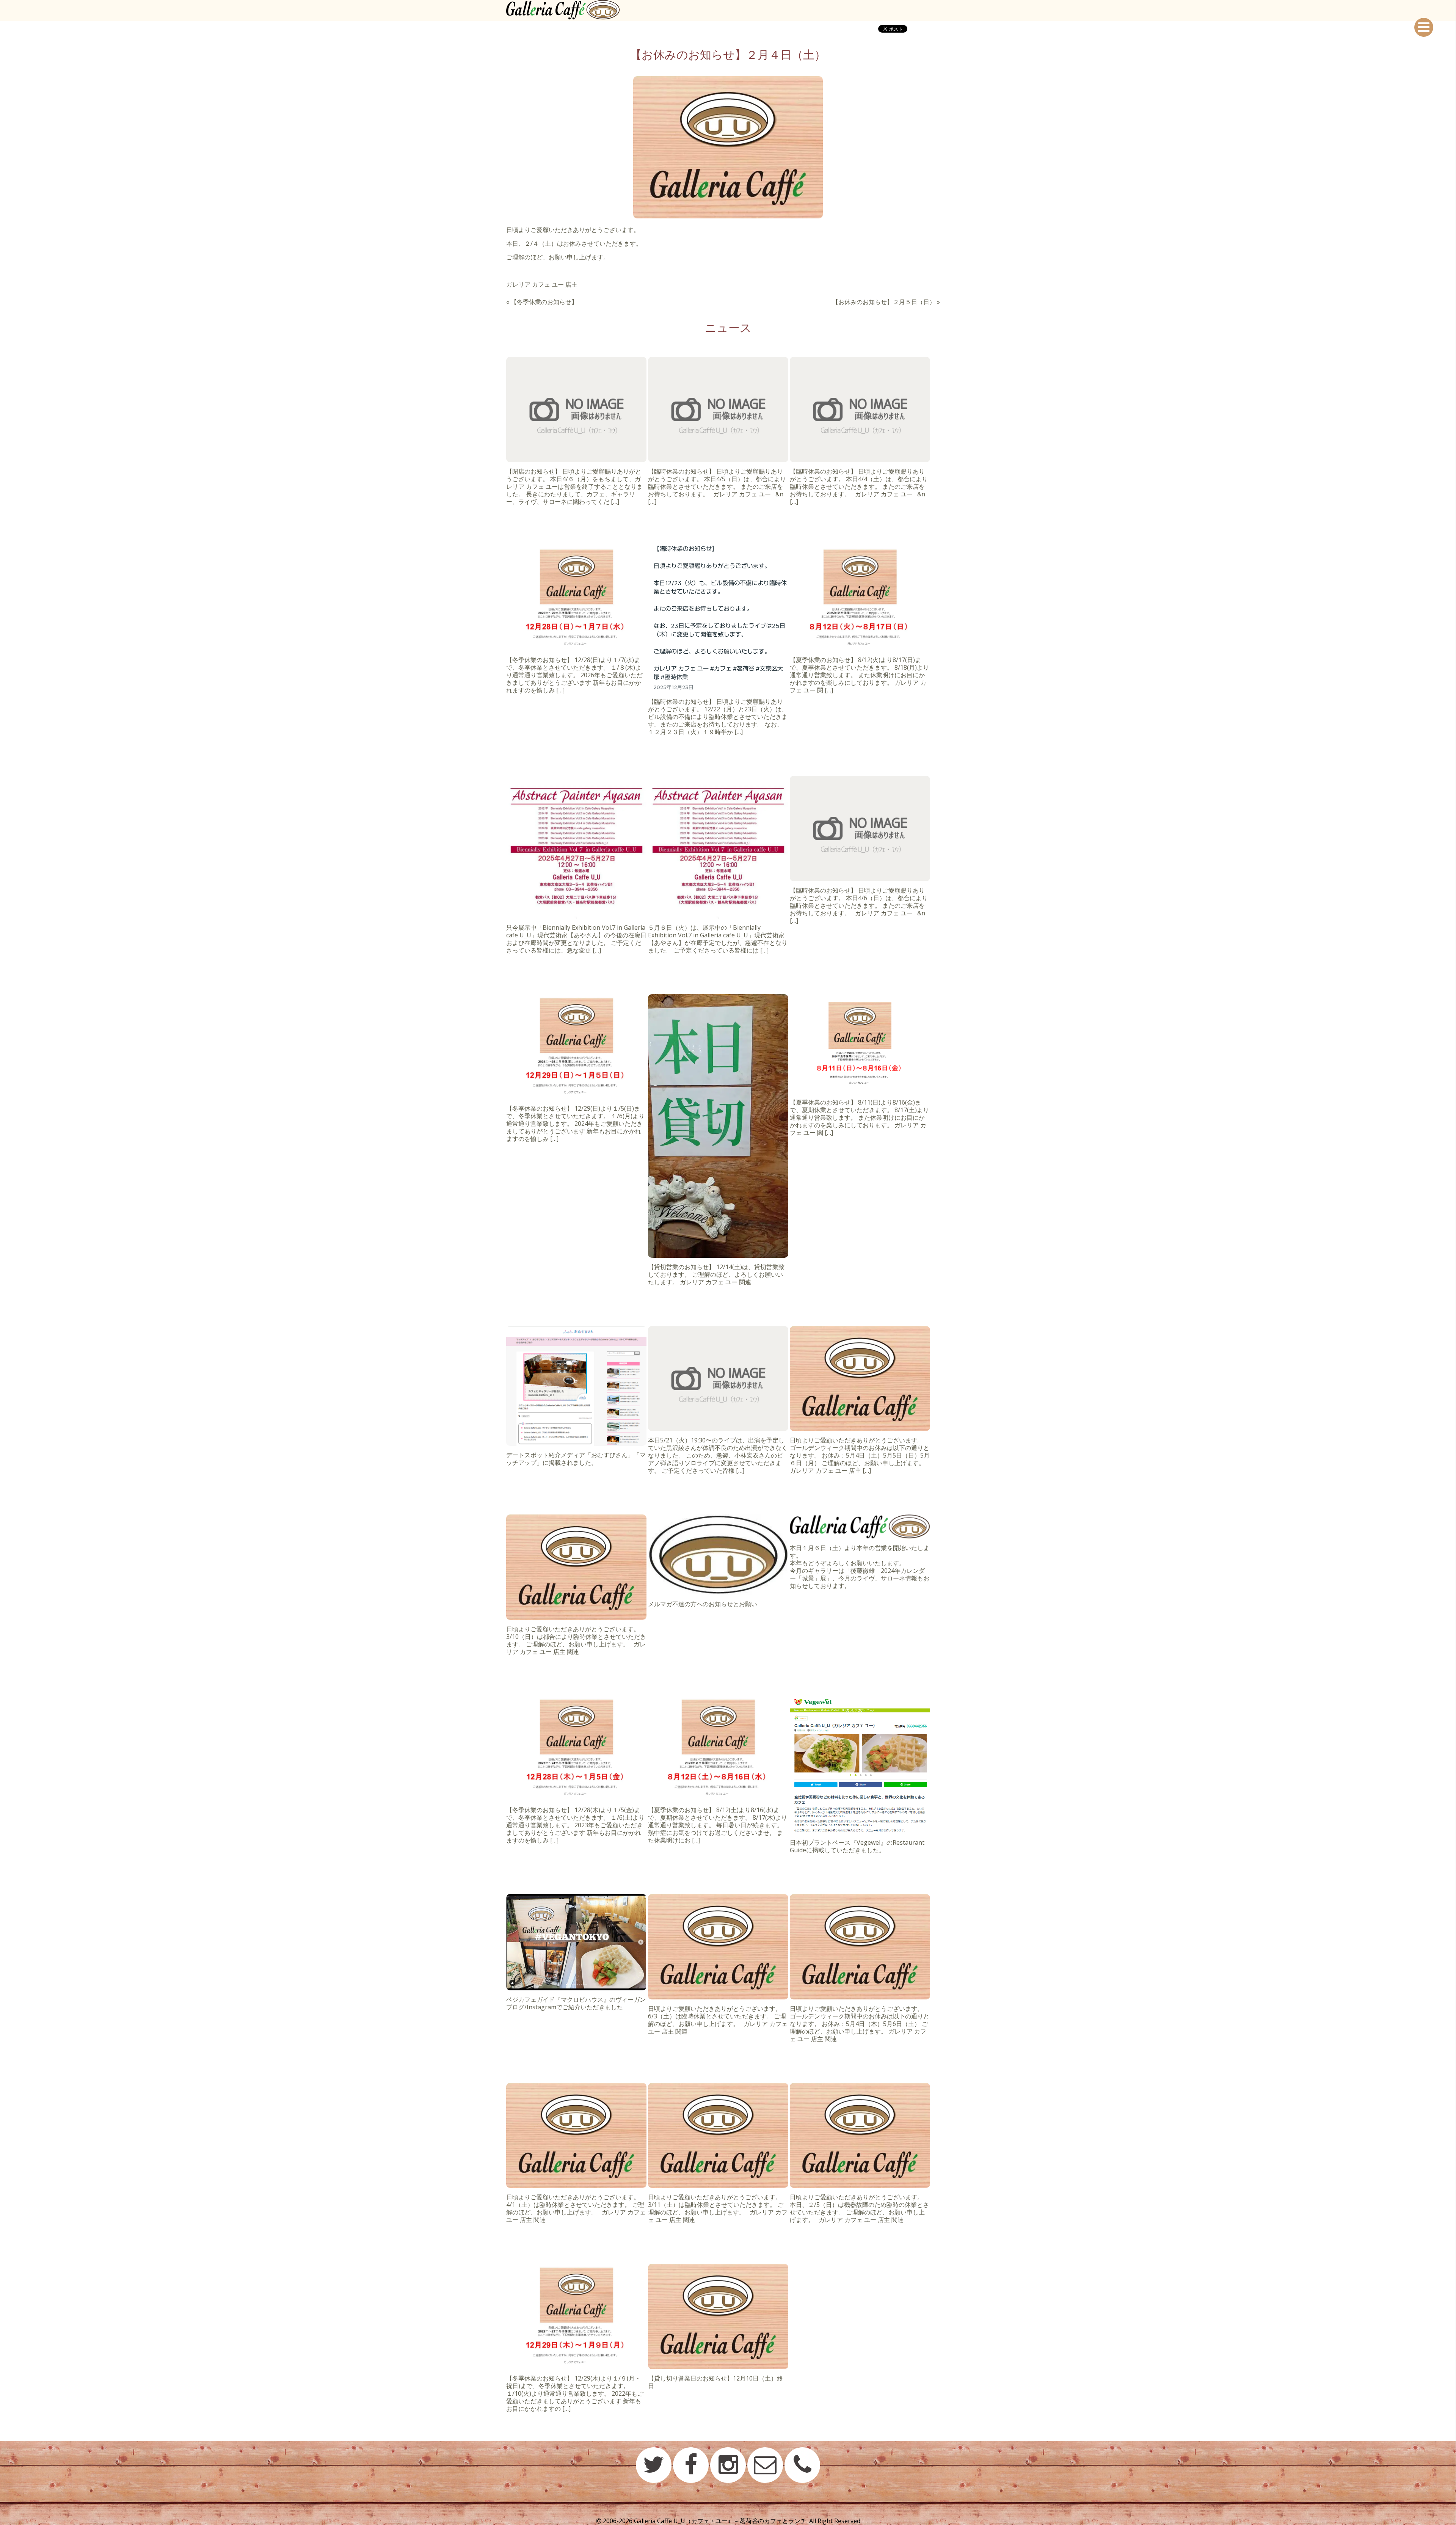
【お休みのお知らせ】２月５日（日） (884, 302)
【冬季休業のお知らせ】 (544, 302)
